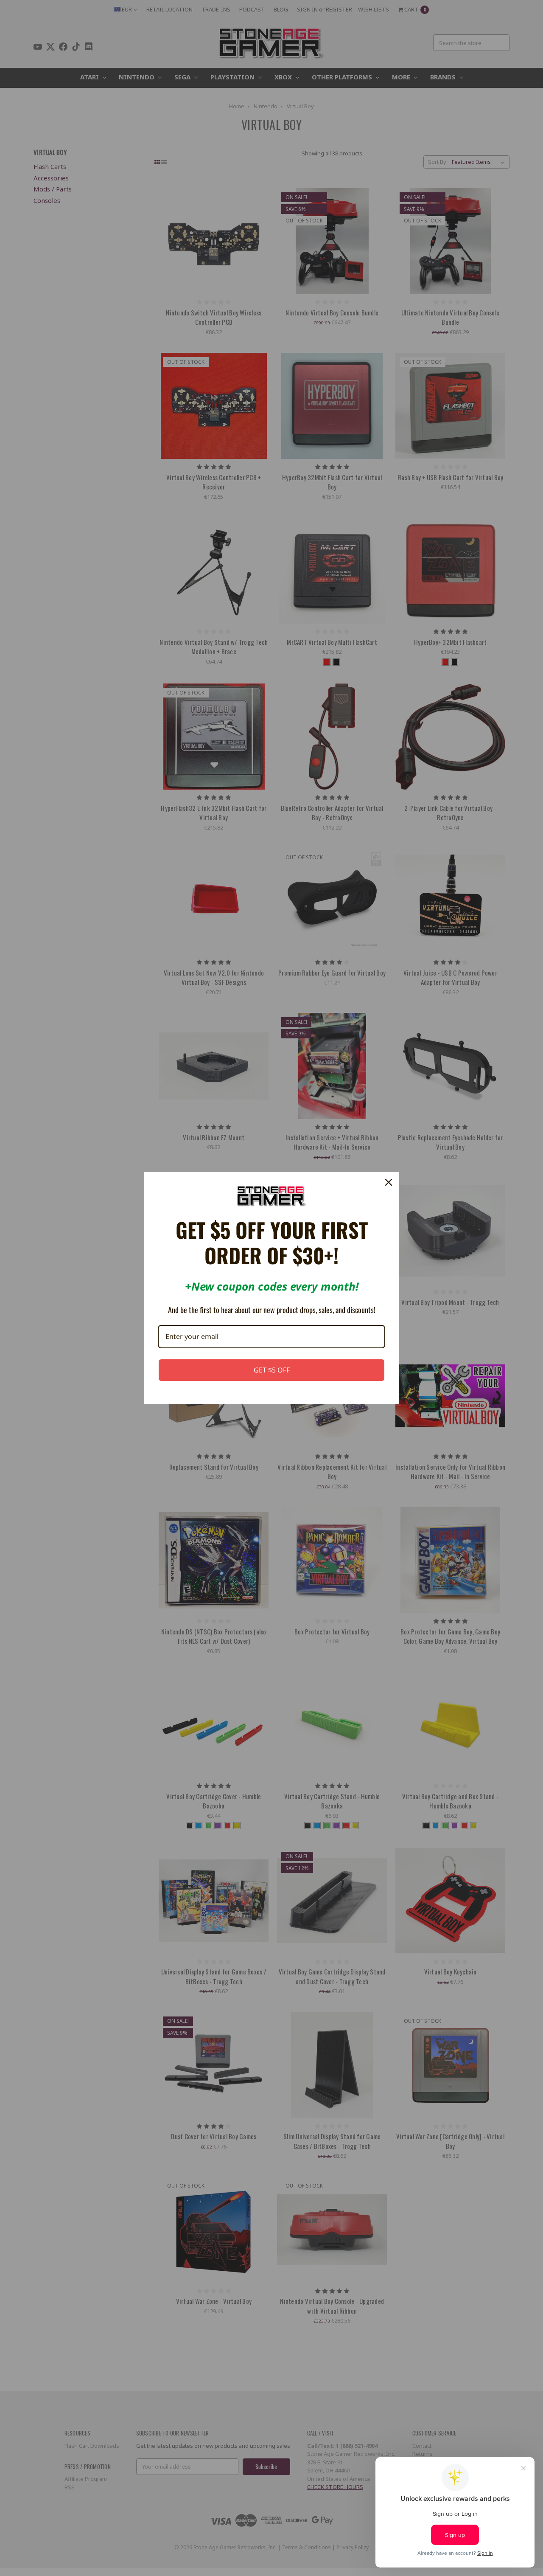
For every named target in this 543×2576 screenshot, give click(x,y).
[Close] (389, 1182)
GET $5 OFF (272, 1370)
